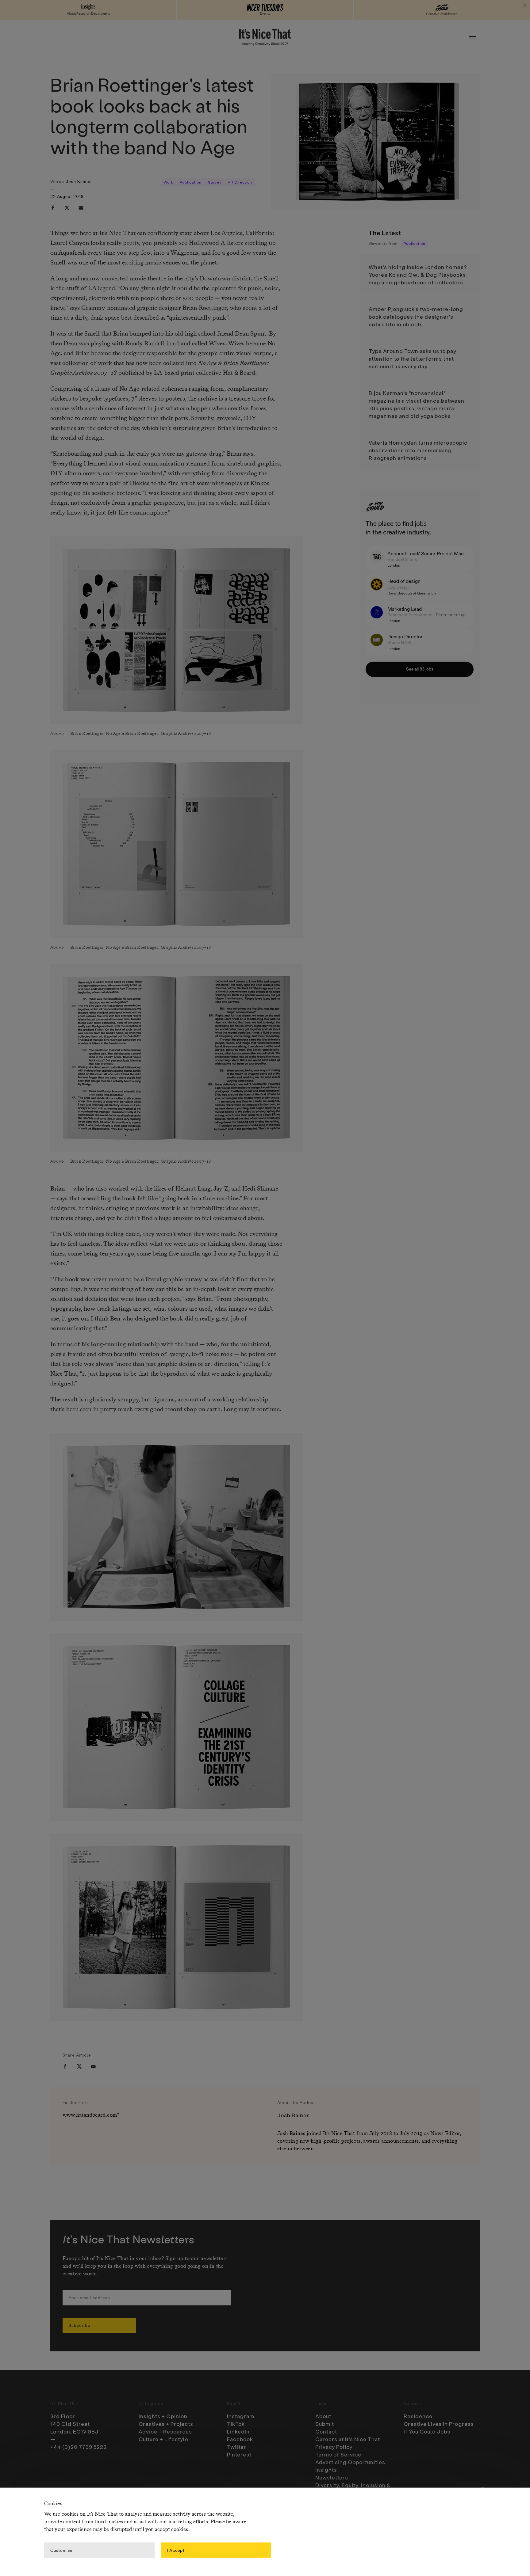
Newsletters (332, 2477)
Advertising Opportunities (350, 2462)
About (323, 2416)
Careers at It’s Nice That (348, 2439)
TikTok (236, 2424)
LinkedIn (238, 2431)
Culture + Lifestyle (163, 2439)
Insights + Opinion (163, 2416)
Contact (326, 2431)
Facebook (240, 2439)
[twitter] (67, 208)
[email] (81, 208)
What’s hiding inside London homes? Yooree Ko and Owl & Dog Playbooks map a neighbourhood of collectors (418, 275)
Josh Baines (79, 181)
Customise (61, 2550)
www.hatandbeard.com (90, 2115)
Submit (325, 2424)
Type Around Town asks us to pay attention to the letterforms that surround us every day (413, 359)
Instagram (241, 2416)
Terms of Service (338, 2454)
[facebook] (53, 208)
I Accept (176, 2550)
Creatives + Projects (166, 2424)
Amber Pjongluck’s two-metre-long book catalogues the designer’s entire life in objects (416, 317)
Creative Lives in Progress (439, 2424)
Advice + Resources (165, 2431)
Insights (326, 2470)
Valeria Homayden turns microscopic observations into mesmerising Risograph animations (418, 450)
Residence (418, 2416)
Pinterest (239, 2454)
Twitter (237, 2447)
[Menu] (472, 36)
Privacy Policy (334, 2447)
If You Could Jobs (427, 2431)
